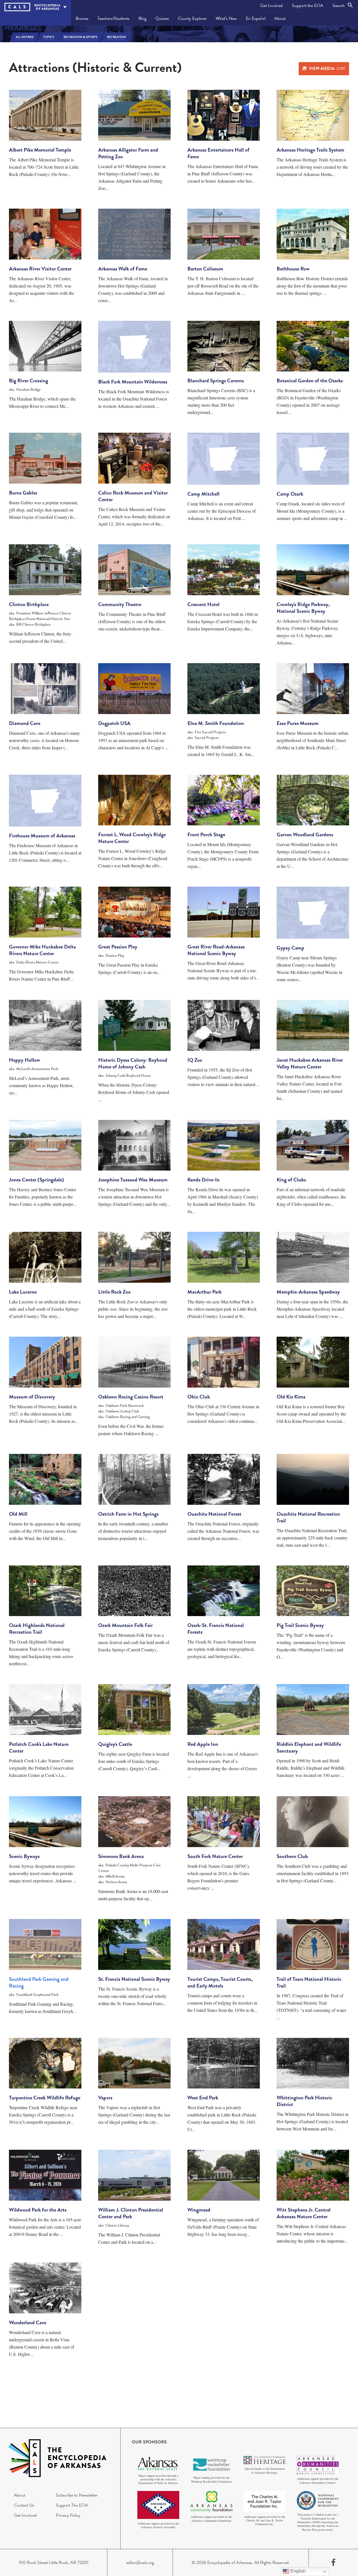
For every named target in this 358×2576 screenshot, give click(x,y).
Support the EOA (308, 6)
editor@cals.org (140, 2563)
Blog (142, 18)
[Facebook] (333, 2563)
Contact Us (24, 2505)
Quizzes (162, 18)
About (280, 18)
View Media (327, 69)
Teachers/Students (113, 18)
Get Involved (271, 6)
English (298, 2571)
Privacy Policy (68, 2515)
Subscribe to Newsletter (77, 2495)
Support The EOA (72, 2505)
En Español (256, 18)
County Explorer (192, 18)
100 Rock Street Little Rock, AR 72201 (54, 2563)
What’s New (226, 18)
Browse (82, 18)
